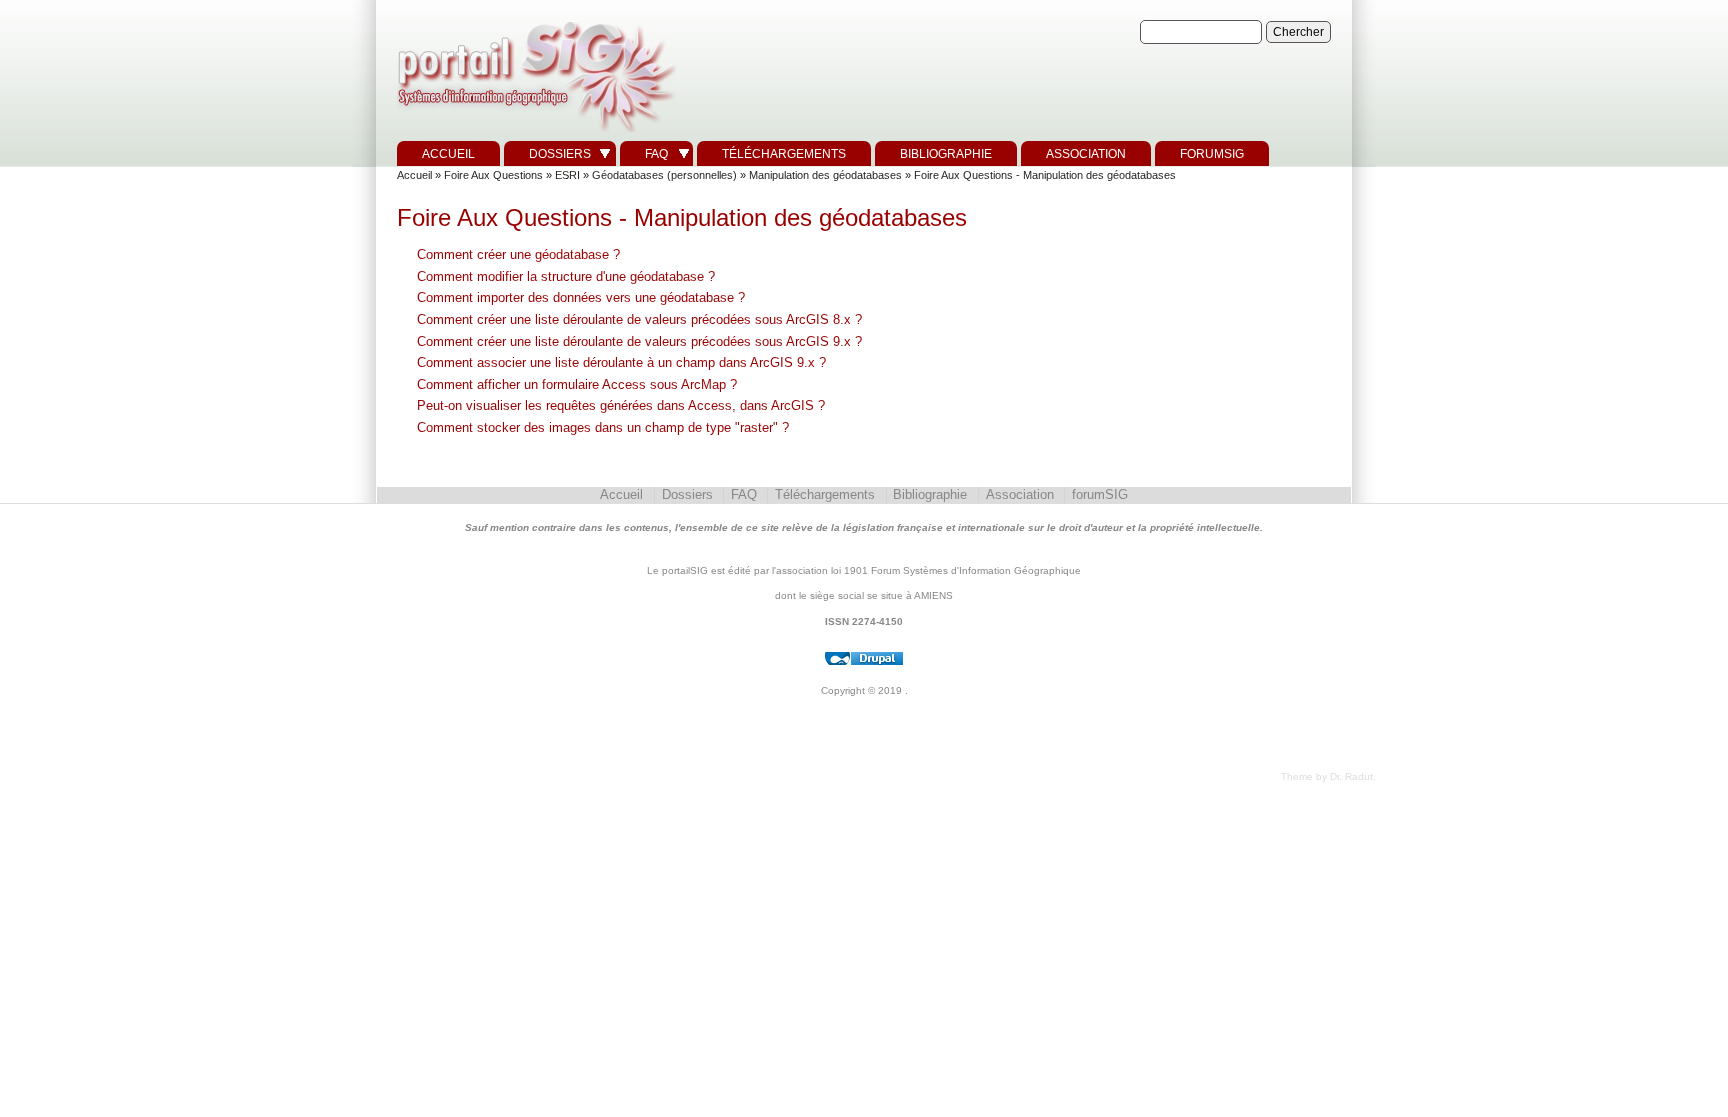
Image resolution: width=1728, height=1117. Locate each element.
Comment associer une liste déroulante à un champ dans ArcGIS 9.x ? (621, 362)
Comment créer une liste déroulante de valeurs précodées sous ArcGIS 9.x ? (639, 341)
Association (1086, 154)
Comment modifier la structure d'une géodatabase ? (566, 276)
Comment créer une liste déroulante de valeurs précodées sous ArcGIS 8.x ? (639, 319)
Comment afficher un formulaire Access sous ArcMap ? (577, 384)
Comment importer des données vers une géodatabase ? (581, 297)
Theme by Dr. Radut (1327, 776)
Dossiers (560, 154)
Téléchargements (784, 154)
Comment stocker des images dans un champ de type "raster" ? (603, 427)
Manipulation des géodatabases (825, 175)
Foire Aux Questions (493, 175)
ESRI (567, 175)
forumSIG (1212, 154)
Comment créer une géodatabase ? (518, 254)
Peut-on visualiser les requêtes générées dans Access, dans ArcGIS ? (621, 405)
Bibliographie (946, 154)
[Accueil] (534, 132)
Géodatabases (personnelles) (664, 175)
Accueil (448, 154)
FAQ (656, 154)
